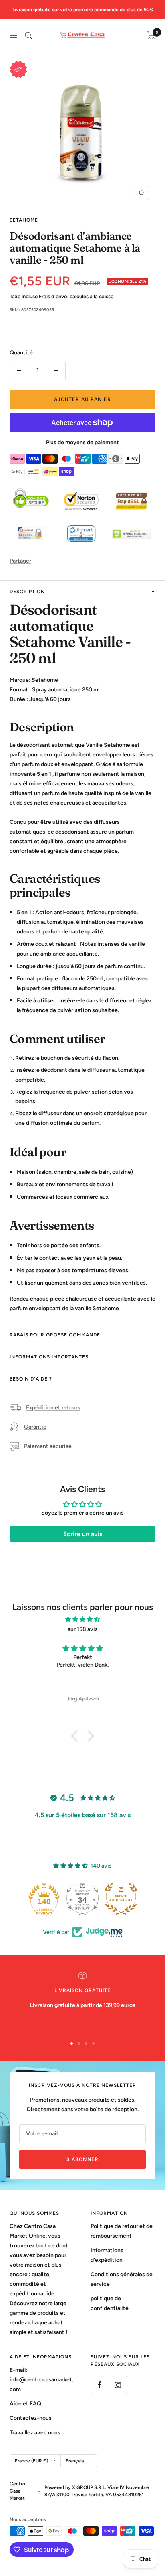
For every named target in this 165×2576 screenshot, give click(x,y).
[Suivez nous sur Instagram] (118, 2385)
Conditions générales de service (122, 2279)
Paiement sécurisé (48, 1446)
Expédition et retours (53, 1408)
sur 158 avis (83, 1629)
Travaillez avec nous (35, 2433)
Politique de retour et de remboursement (122, 2231)
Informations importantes (49, 1357)
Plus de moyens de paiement (82, 442)
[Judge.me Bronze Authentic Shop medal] (121, 1899)
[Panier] (151, 35)
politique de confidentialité (110, 2303)
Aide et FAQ (25, 2404)
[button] (76, 1736)
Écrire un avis (83, 1534)
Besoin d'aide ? (31, 1379)
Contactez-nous (31, 2418)
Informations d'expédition (107, 2255)
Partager (20, 561)
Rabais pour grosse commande (55, 1335)
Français (75, 2461)
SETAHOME (24, 220)
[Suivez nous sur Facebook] (100, 2385)
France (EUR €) (31, 2461)
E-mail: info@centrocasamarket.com (41, 2380)
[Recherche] (28, 35)
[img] (82, 1619)
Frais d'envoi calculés (64, 296)
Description (27, 592)
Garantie (35, 1427)
